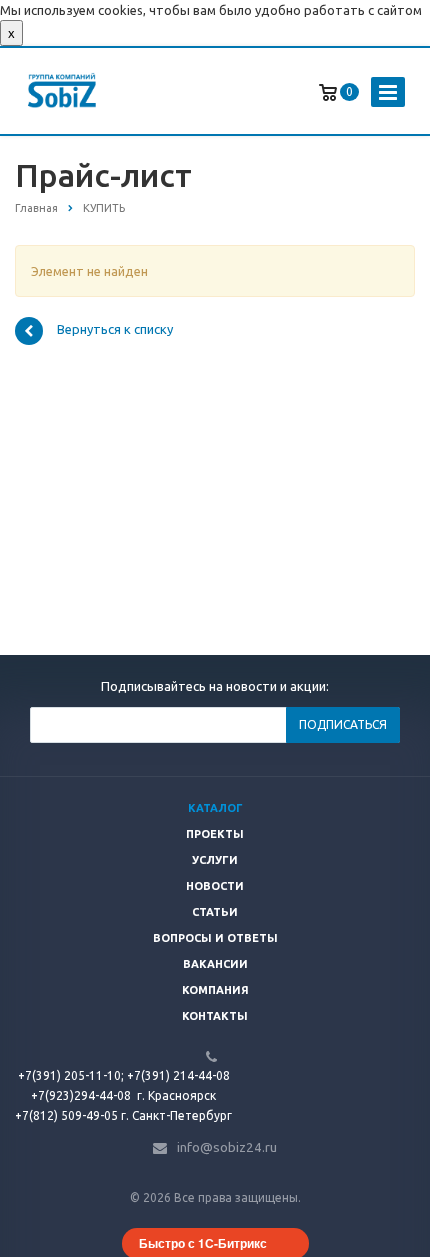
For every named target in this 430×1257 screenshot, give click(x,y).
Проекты (215, 834)
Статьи (215, 912)
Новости (215, 886)
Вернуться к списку (115, 330)
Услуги (215, 860)
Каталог (215, 808)
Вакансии (215, 964)
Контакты (215, 1016)
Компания (215, 990)
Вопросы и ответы (215, 938)
